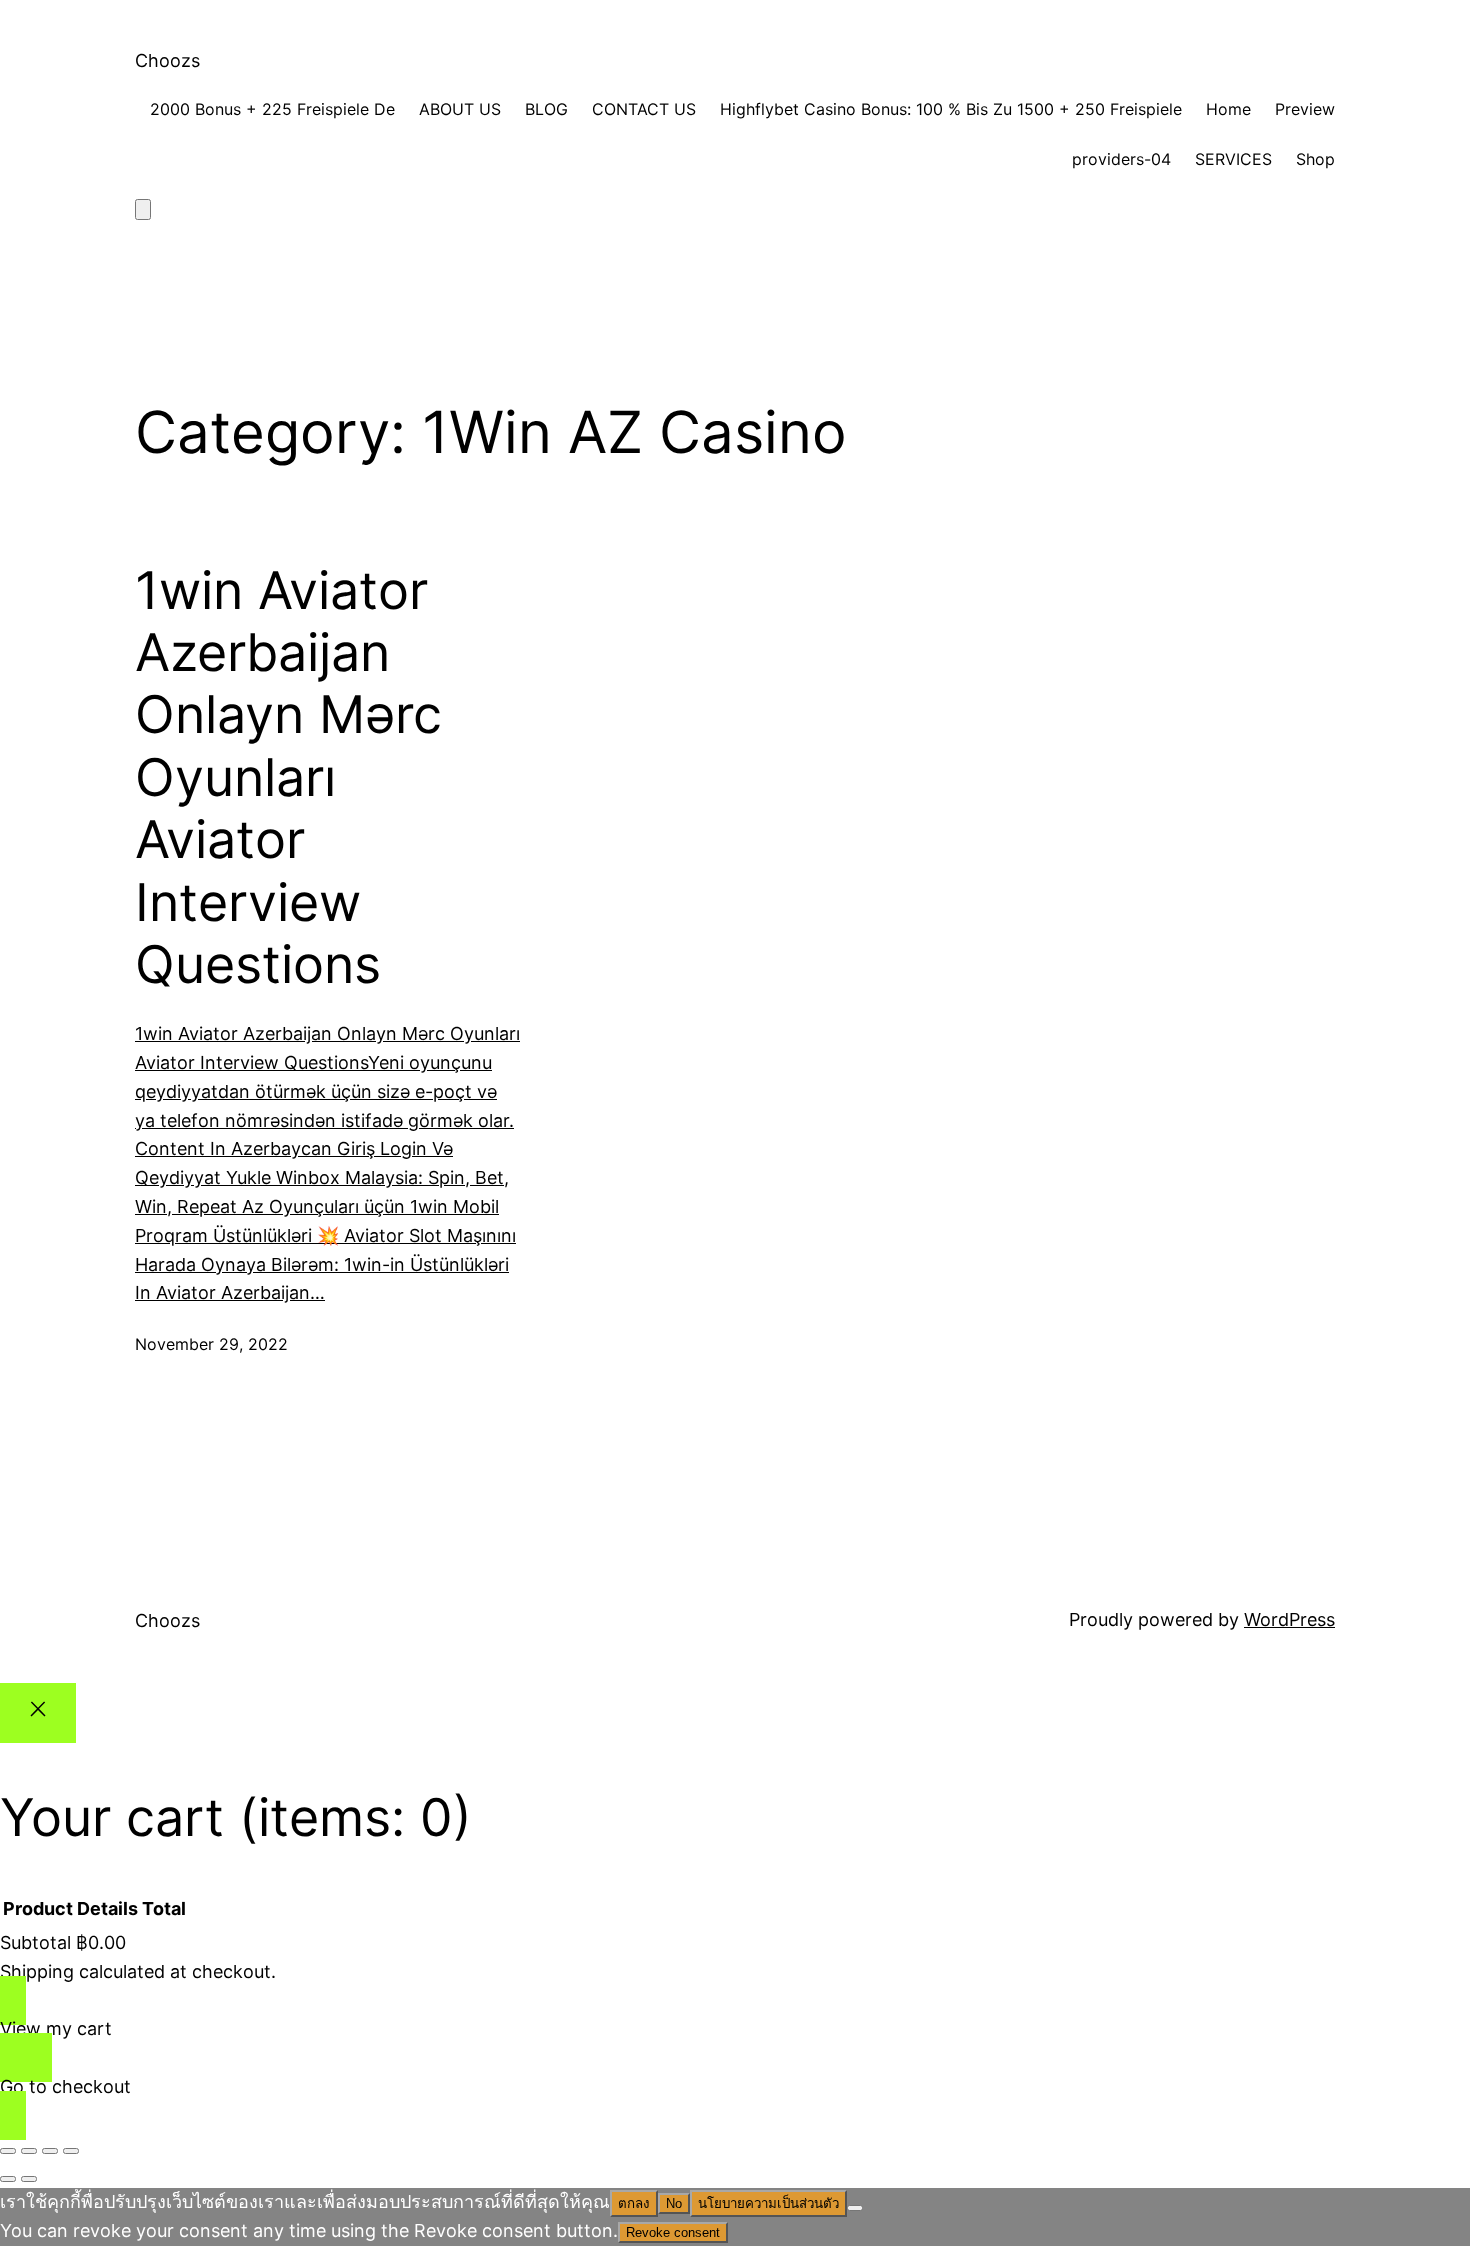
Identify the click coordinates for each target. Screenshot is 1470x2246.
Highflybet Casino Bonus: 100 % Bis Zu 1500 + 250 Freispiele (951, 109)
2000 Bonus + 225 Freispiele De (272, 109)
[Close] (38, 1713)
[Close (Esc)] (71, 2151)
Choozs (167, 60)
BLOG (546, 109)
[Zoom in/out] (8, 2151)
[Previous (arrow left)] (8, 2179)
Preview (1305, 109)
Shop (1315, 159)
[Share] (50, 2151)
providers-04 (1121, 159)
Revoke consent (673, 2232)
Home (1228, 109)
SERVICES (1233, 159)
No (674, 2203)
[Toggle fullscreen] (29, 2151)
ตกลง (634, 2203)
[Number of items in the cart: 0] (143, 209)
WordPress (1289, 1619)
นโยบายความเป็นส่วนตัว (768, 2203)
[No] (855, 2208)
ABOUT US (460, 109)
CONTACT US (644, 109)
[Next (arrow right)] (29, 2179)
